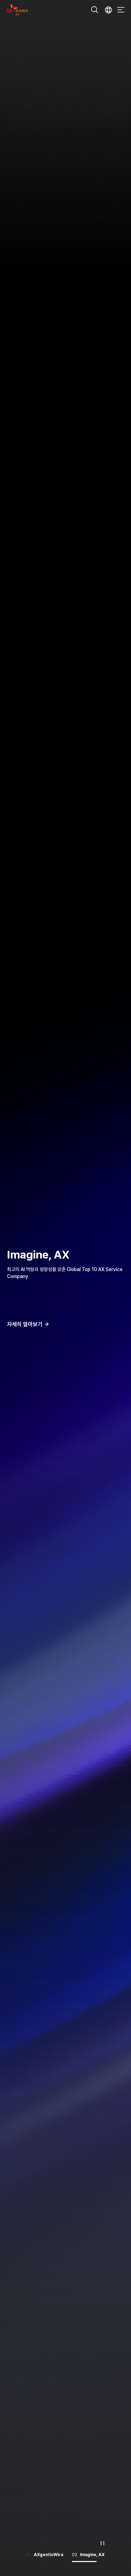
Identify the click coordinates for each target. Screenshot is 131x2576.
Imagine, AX (38, 1255)
